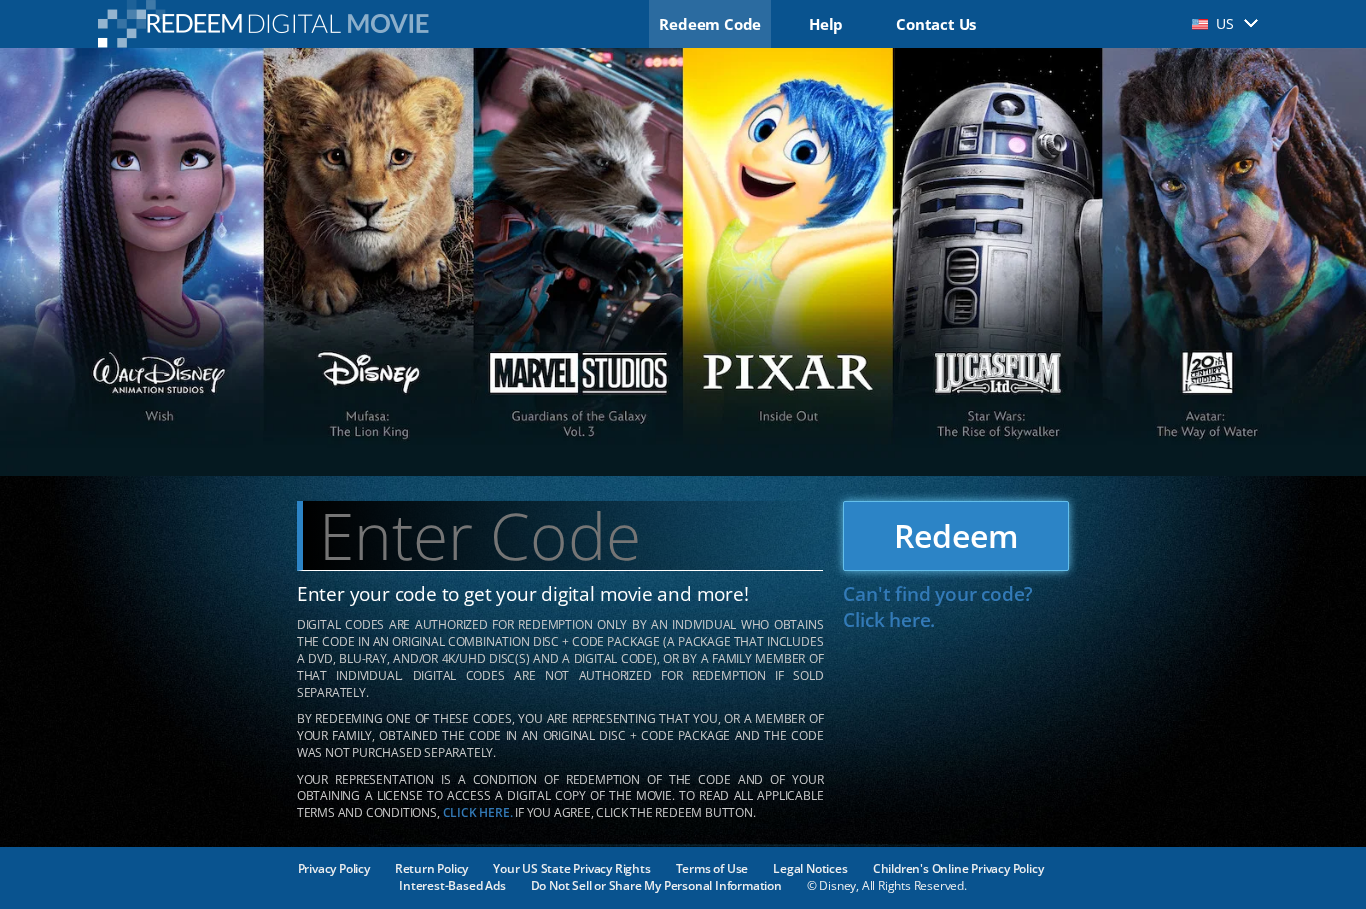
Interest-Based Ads (452, 885)
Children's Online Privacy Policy (958, 868)
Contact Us (936, 24)
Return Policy (431, 868)
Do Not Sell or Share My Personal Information (656, 885)
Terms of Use (712, 868)
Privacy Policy (334, 868)
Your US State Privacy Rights (571, 868)
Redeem (956, 535)
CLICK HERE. (478, 812)
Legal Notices (810, 868)
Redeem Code (710, 24)
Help (826, 24)
